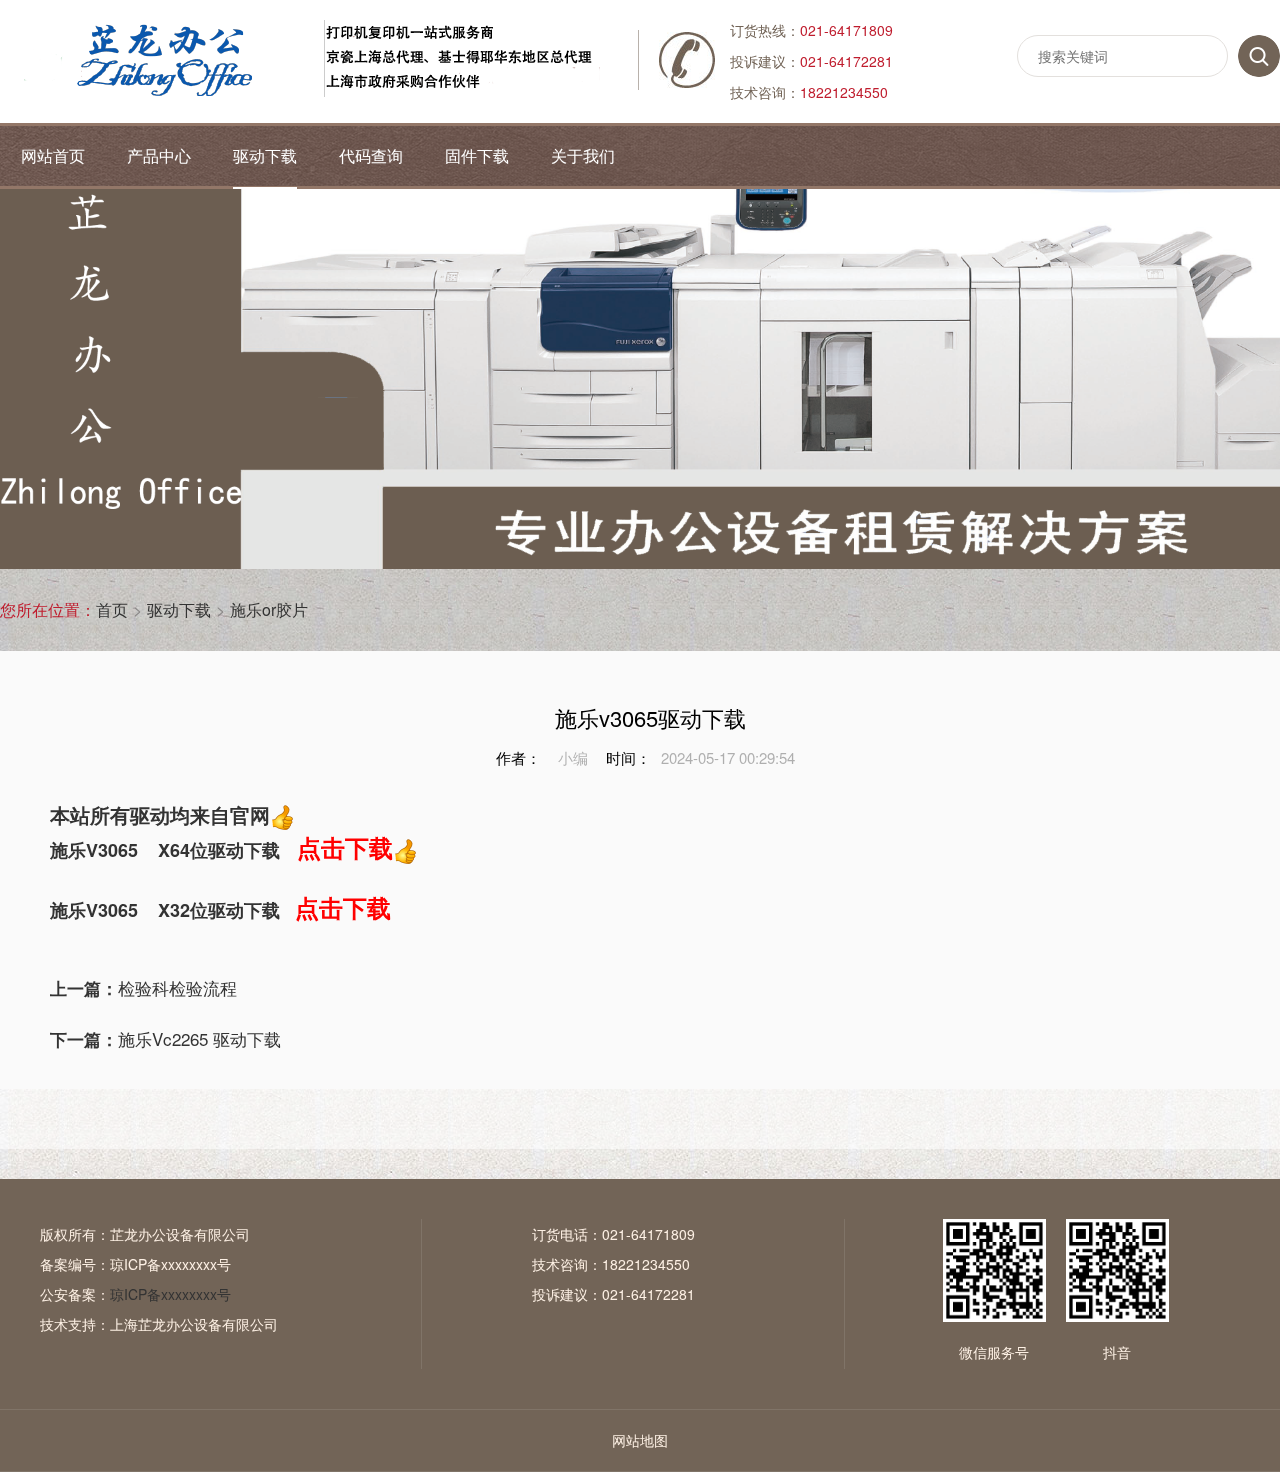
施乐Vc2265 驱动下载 (165, 1038)
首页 (112, 609)
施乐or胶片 (269, 609)
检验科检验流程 (143, 987)
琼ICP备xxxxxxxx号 (170, 1264)
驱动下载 (179, 609)
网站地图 (640, 1440)
